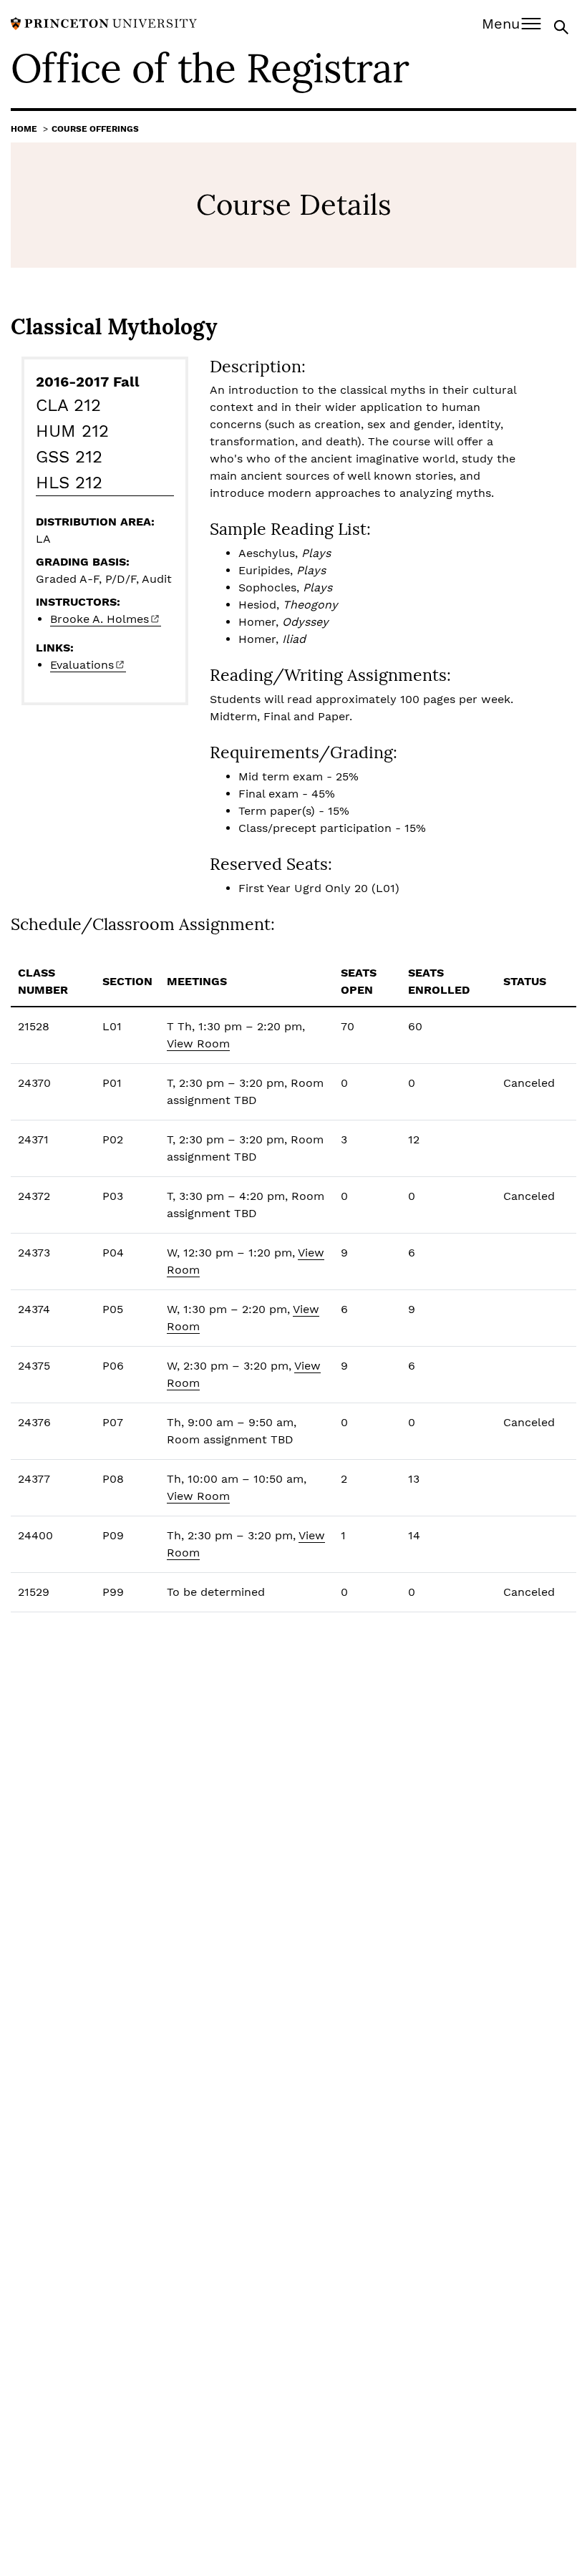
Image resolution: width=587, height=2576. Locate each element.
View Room (198, 1044)
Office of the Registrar (210, 68)
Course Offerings (95, 129)
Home (24, 129)
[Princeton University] (104, 23)
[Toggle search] (563, 26)
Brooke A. (100, 619)
